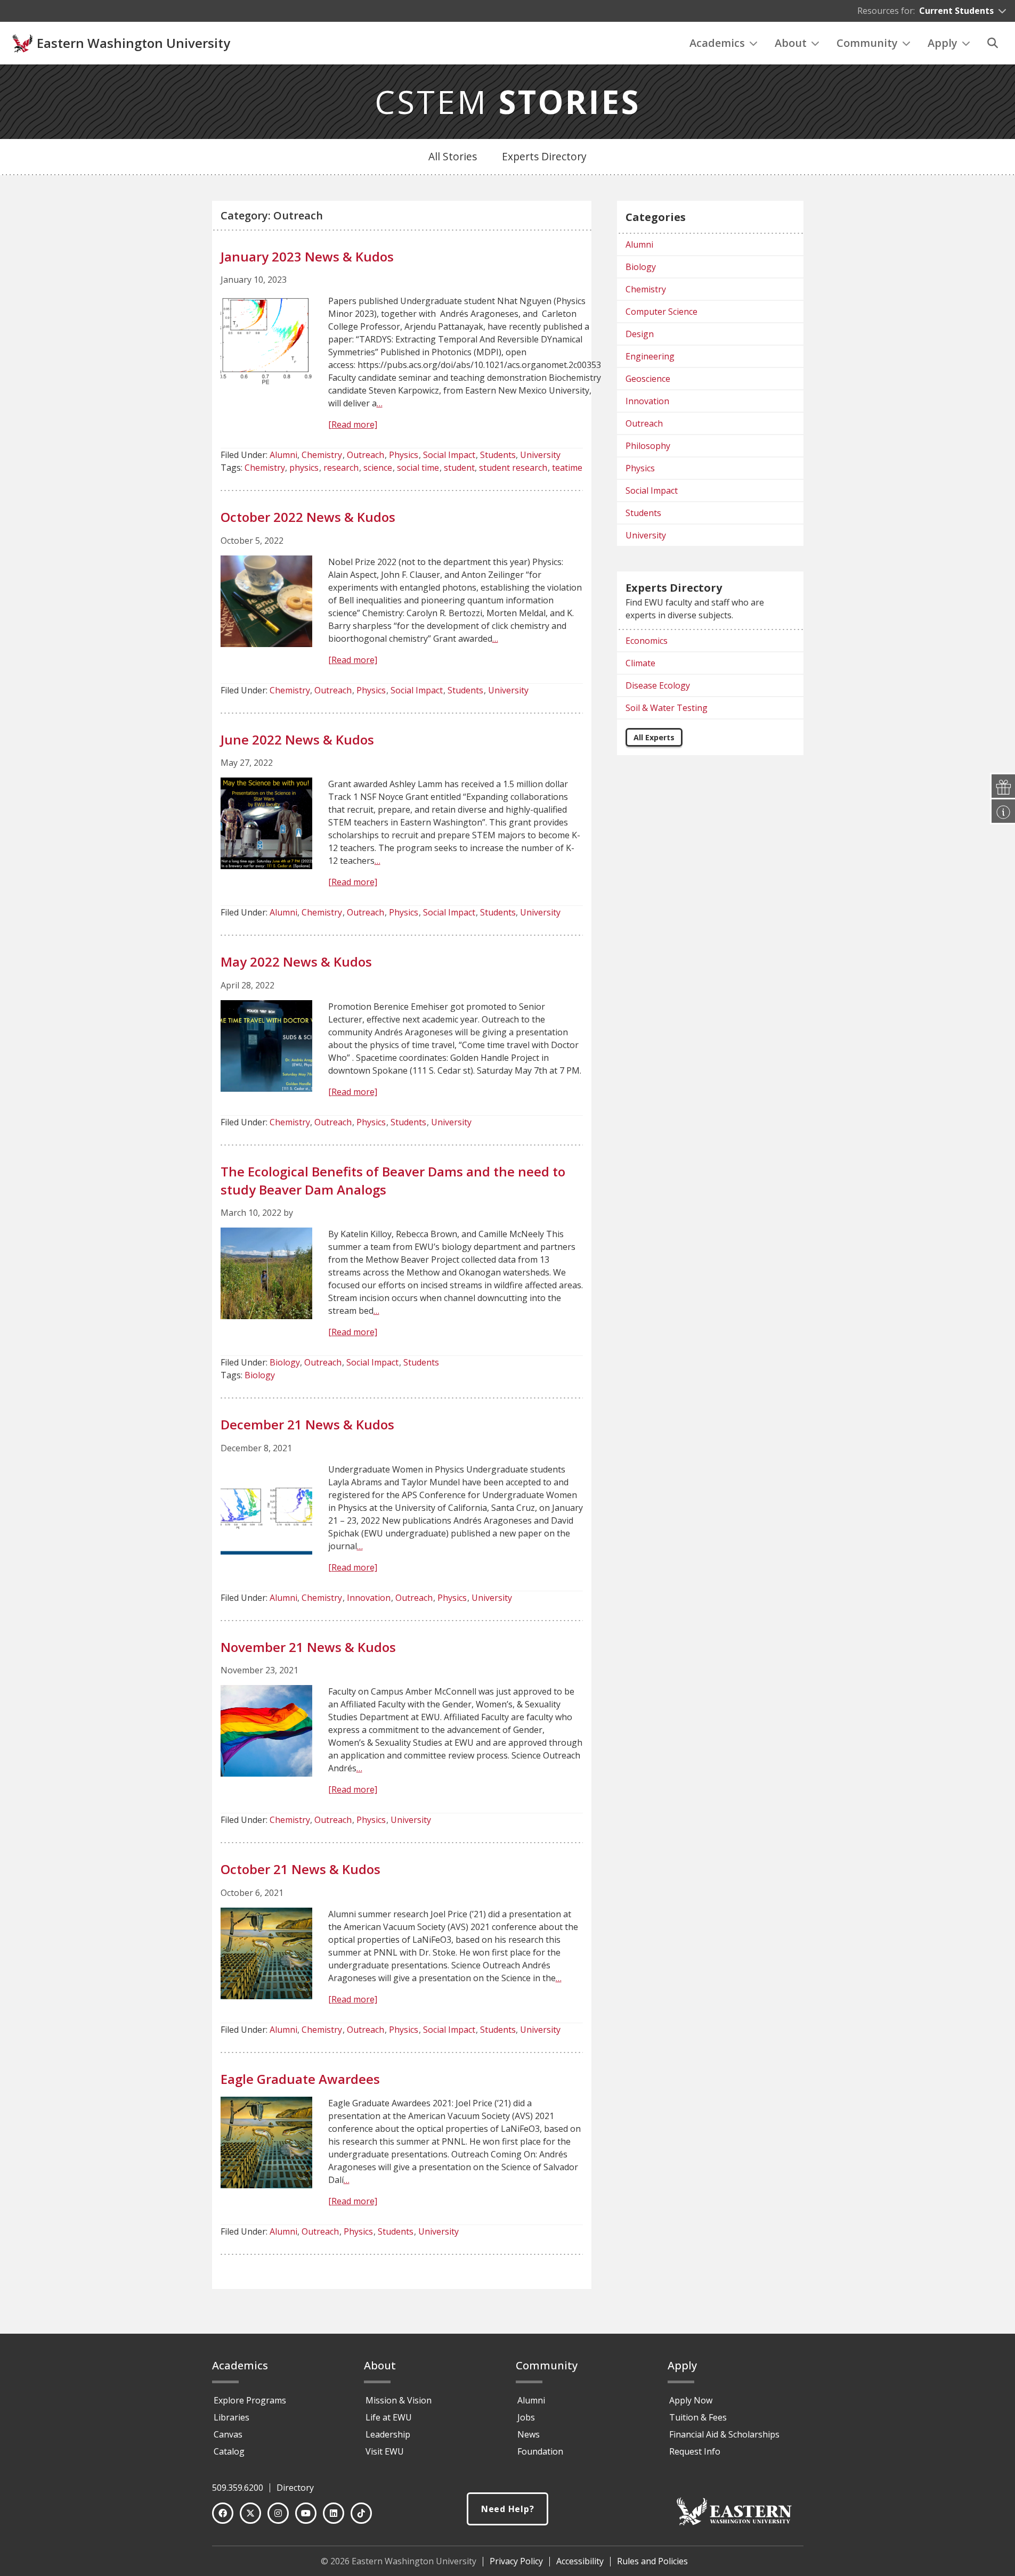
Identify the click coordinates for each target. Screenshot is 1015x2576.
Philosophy (648, 446)
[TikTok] (361, 2513)
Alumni (283, 455)
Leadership (388, 2434)
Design (640, 334)
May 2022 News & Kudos (296, 962)
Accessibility (580, 2561)
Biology (285, 1362)
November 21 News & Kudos (308, 1647)
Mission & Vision (399, 2400)
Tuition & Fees (698, 2417)
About (791, 43)
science (378, 468)
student (459, 468)
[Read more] (353, 424)
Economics (647, 641)
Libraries (232, 2417)
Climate (640, 663)
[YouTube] (306, 2513)
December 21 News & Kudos (307, 1424)
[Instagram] (278, 2513)
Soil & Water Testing (667, 708)
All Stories (453, 156)
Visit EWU (385, 2451)
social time (418, 468)
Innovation (369, 1598)
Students (498, 455)
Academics (717, 43)
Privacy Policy (516, 2561)
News (529, 2434)
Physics (404, 455)
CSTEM (507, 102)
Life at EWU (389, 2417)
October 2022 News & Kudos (308, 517)
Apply (943, 43)
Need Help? (508, 2509)
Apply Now (691, 2400)
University (540, 455)
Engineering (650, 356)
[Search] (993, 43)
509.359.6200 (238, 2488)
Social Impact (449, 455)
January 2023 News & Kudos (307, 256)
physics (304, 468)
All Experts (654, 737)
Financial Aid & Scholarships (724, 2434)
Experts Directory (544, 156)
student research (513, 468)
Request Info (695, 2451)
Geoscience (648, 379)
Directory (295, 2488)
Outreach (366, 455)
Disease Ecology (658, 685)
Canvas (228, 2434)
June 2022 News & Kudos (297, 739)
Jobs (526, 2417)
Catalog (229, 2451)
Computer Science (661, 312)
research (341, 468)
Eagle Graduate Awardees (300, 2079)
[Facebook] (223, 2513)
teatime (567, 468)
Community (867, 43)
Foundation (540, 2451)
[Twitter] (250, 2513)
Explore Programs (250, 2400)
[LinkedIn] (334, 2513)
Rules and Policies (652, 2561)
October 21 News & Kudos (301, 1869)
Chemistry (322, 455)
